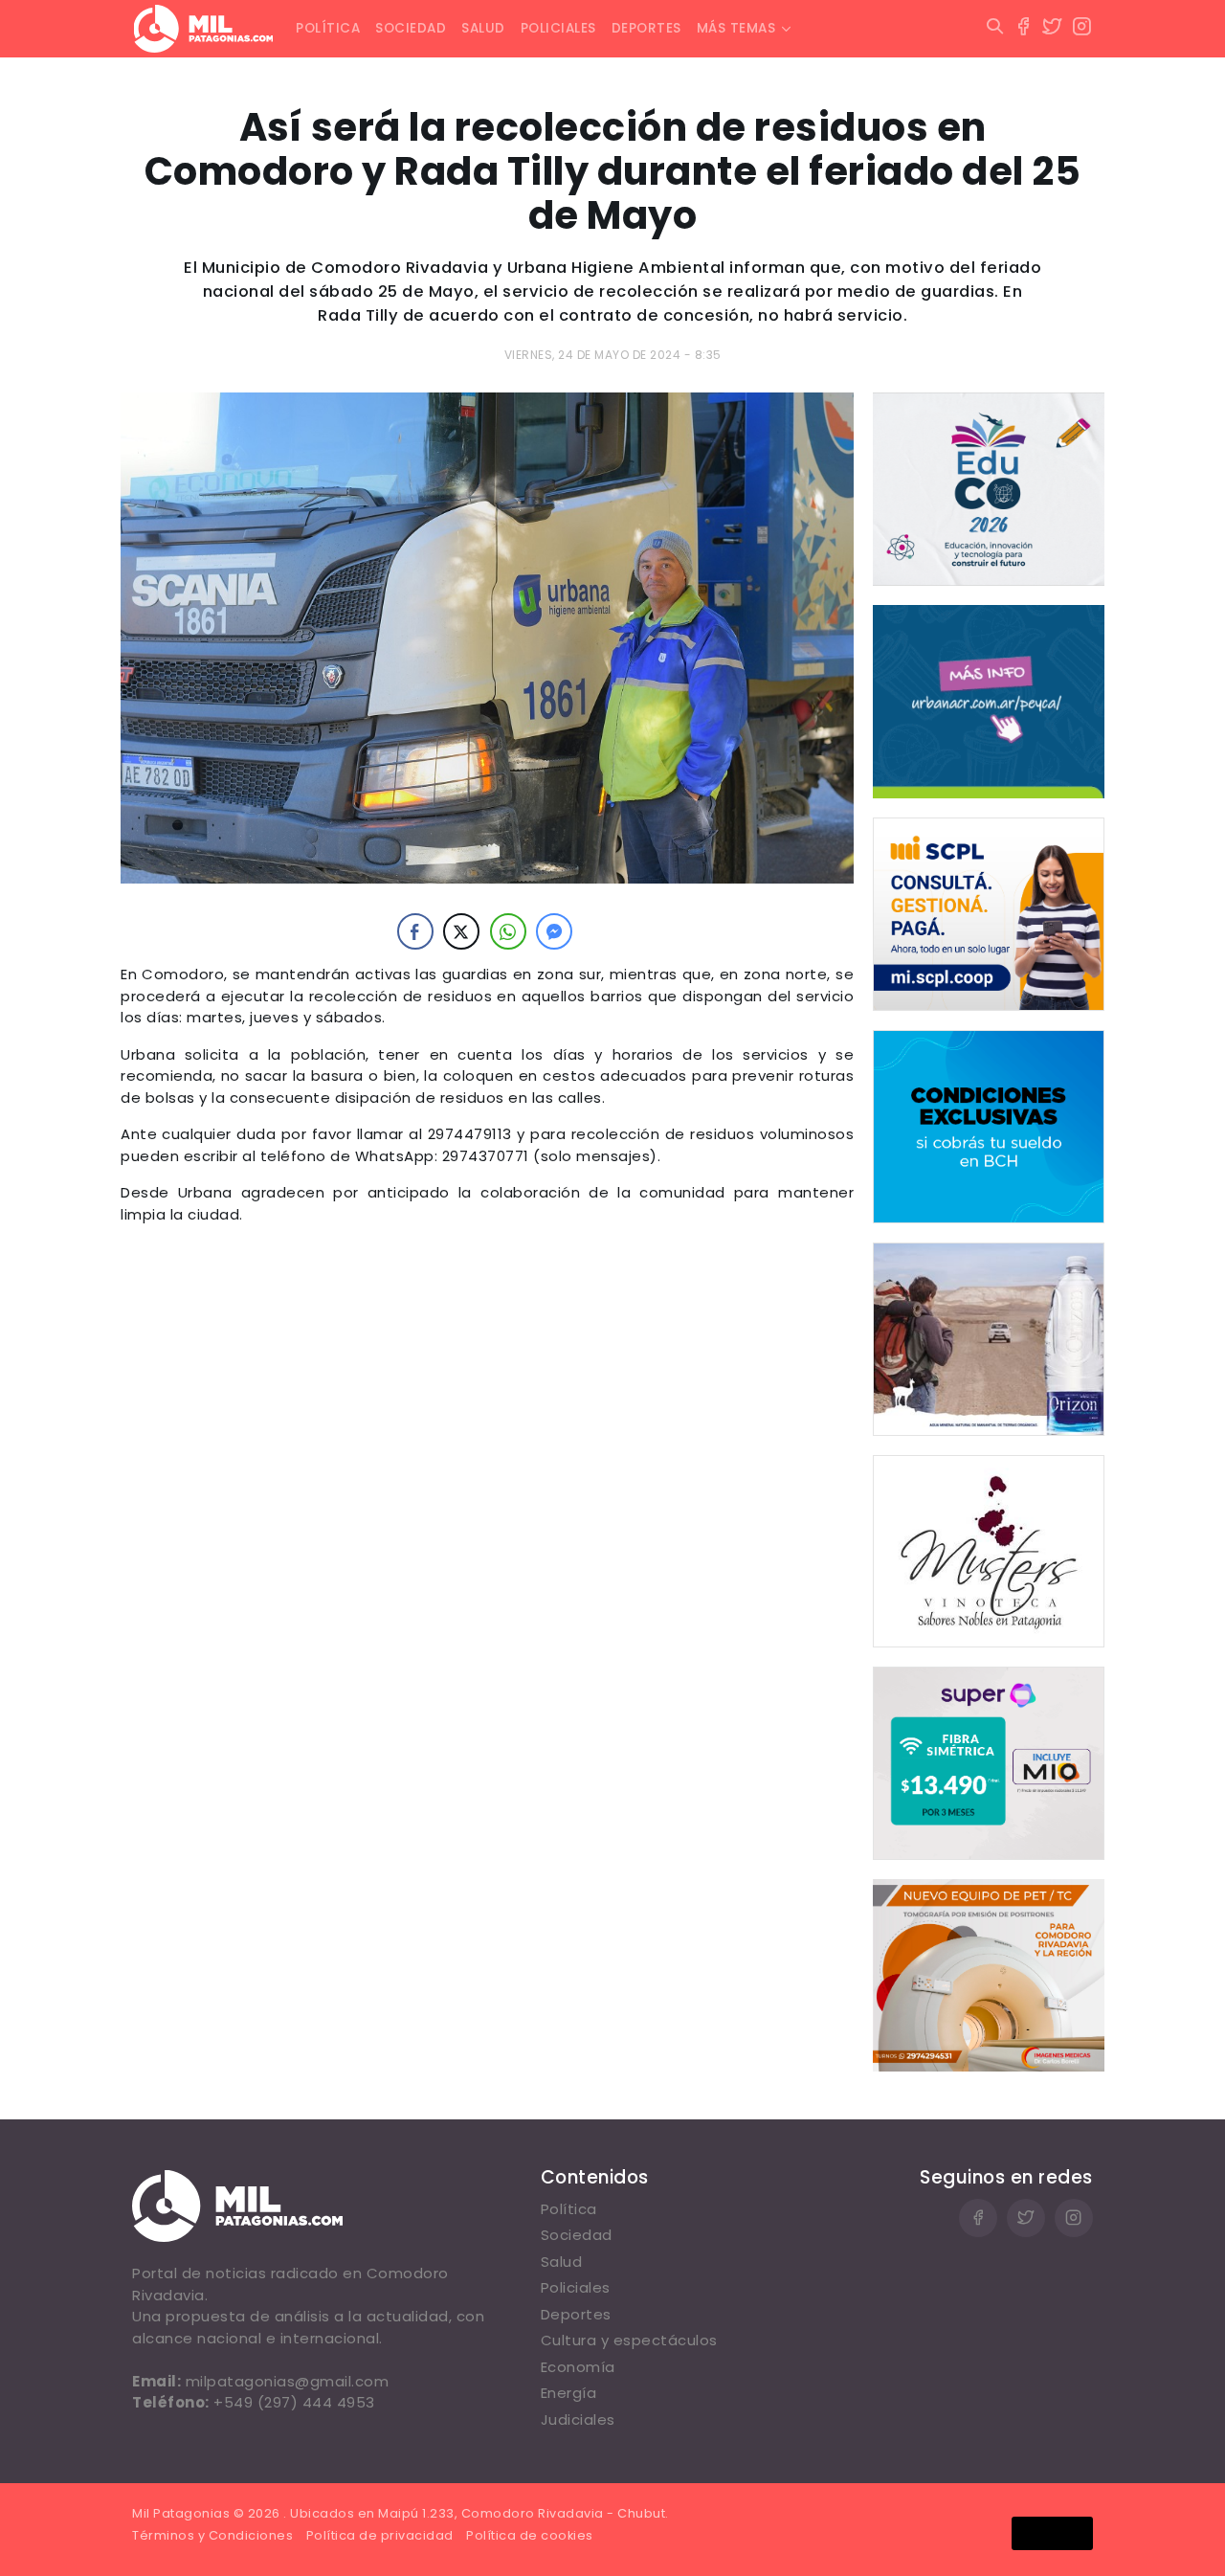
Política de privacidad (380, 2535)
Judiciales (578, 2419)
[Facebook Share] (415, 931)
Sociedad (411, 28)
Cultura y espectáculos (629, 2340)
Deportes (646, 28)
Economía (578, 2367)
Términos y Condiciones (212, 2535)
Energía (569, 2393)
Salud (483, 28)
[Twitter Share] (461, 931)
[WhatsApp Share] (508, 931)
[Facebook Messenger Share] (554, 931)
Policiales (558, 28)
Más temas (736, 28)
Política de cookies (530, 2535)
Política (328, 28)
